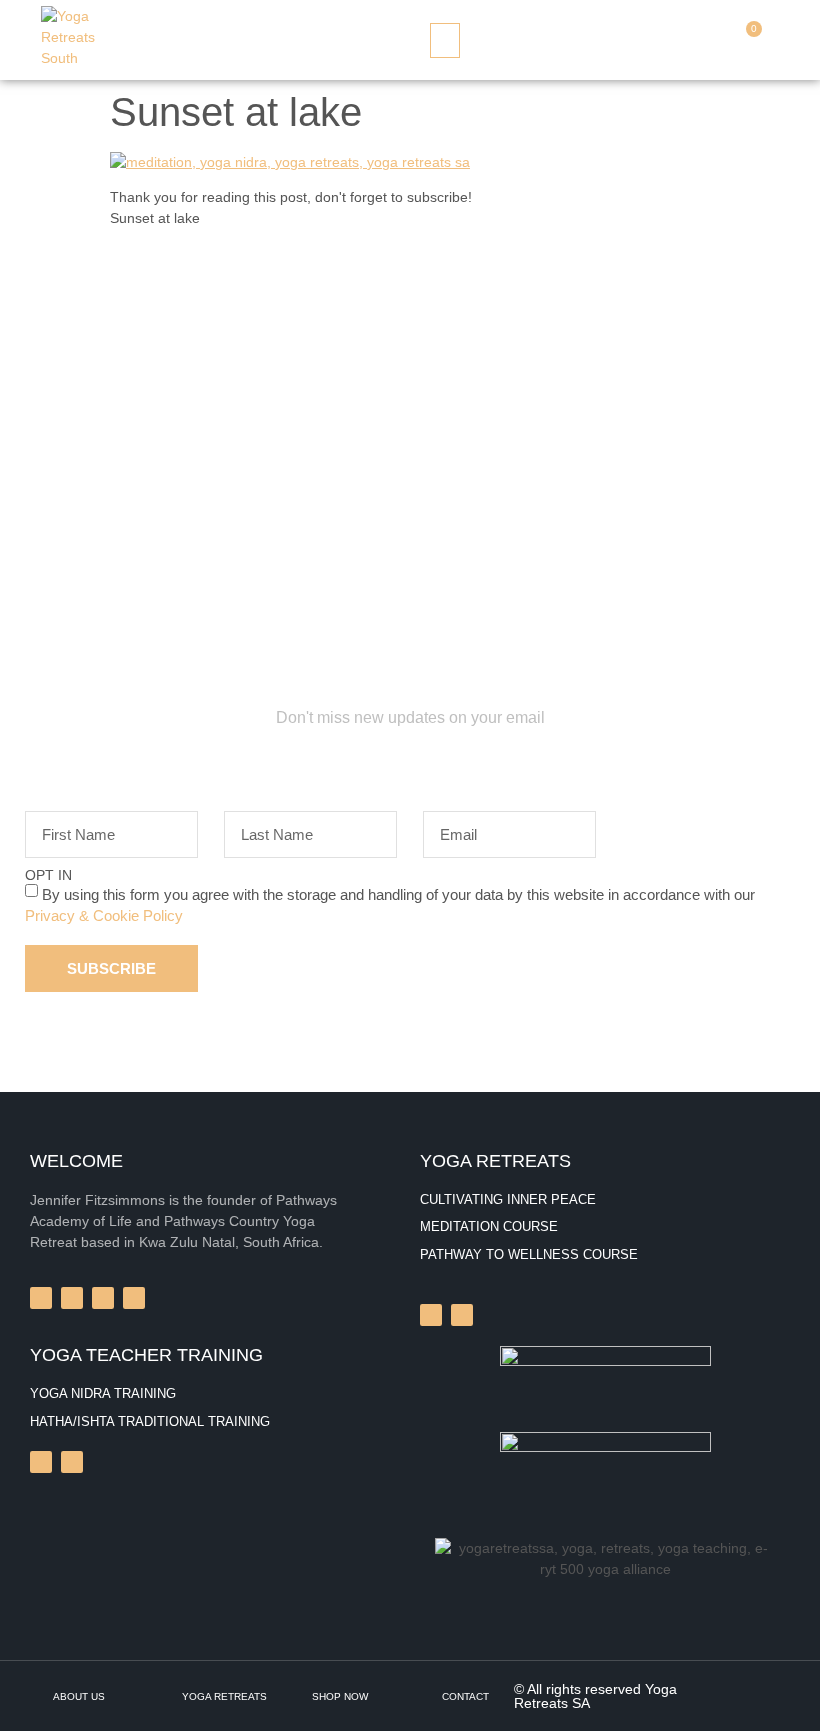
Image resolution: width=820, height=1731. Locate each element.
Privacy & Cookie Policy (104, 914)
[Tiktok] (41, 1462)
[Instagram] (431, 1315)
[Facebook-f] (41, 1298)
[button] (445, 40)
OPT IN (48, 875)
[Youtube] (72, 1462)
